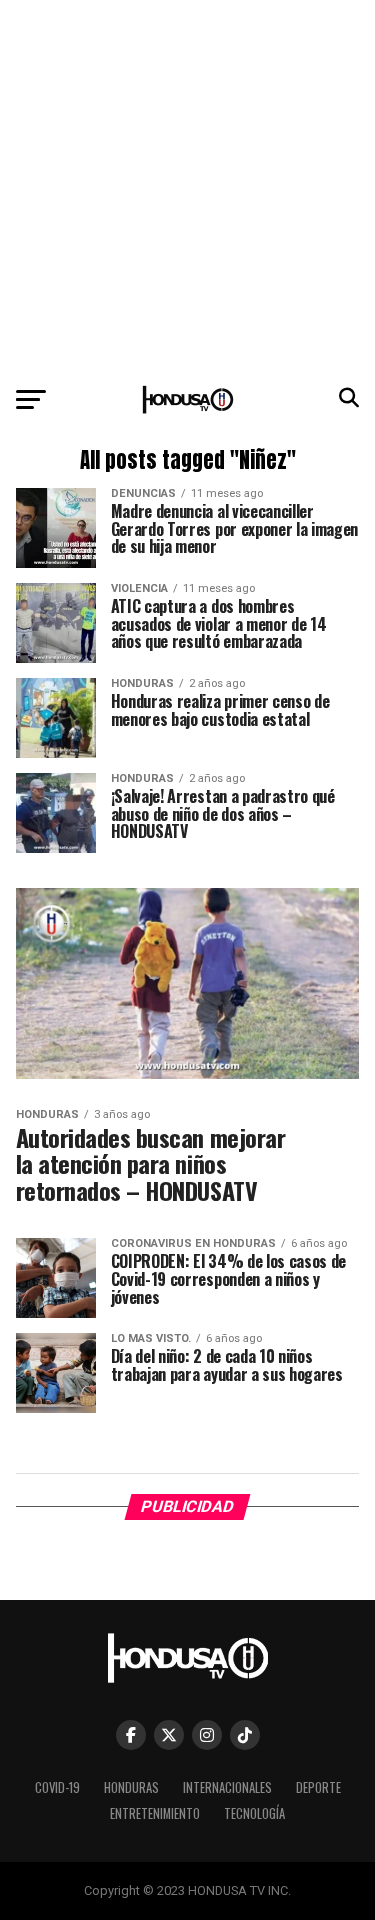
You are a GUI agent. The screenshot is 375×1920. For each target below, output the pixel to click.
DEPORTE (318, 1787)
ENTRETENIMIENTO (155, 1813)
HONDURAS (131, 1787)
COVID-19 (57, 1787)
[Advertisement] (187, 187)
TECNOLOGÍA (254, 1813)
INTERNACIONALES (227, 1787)
